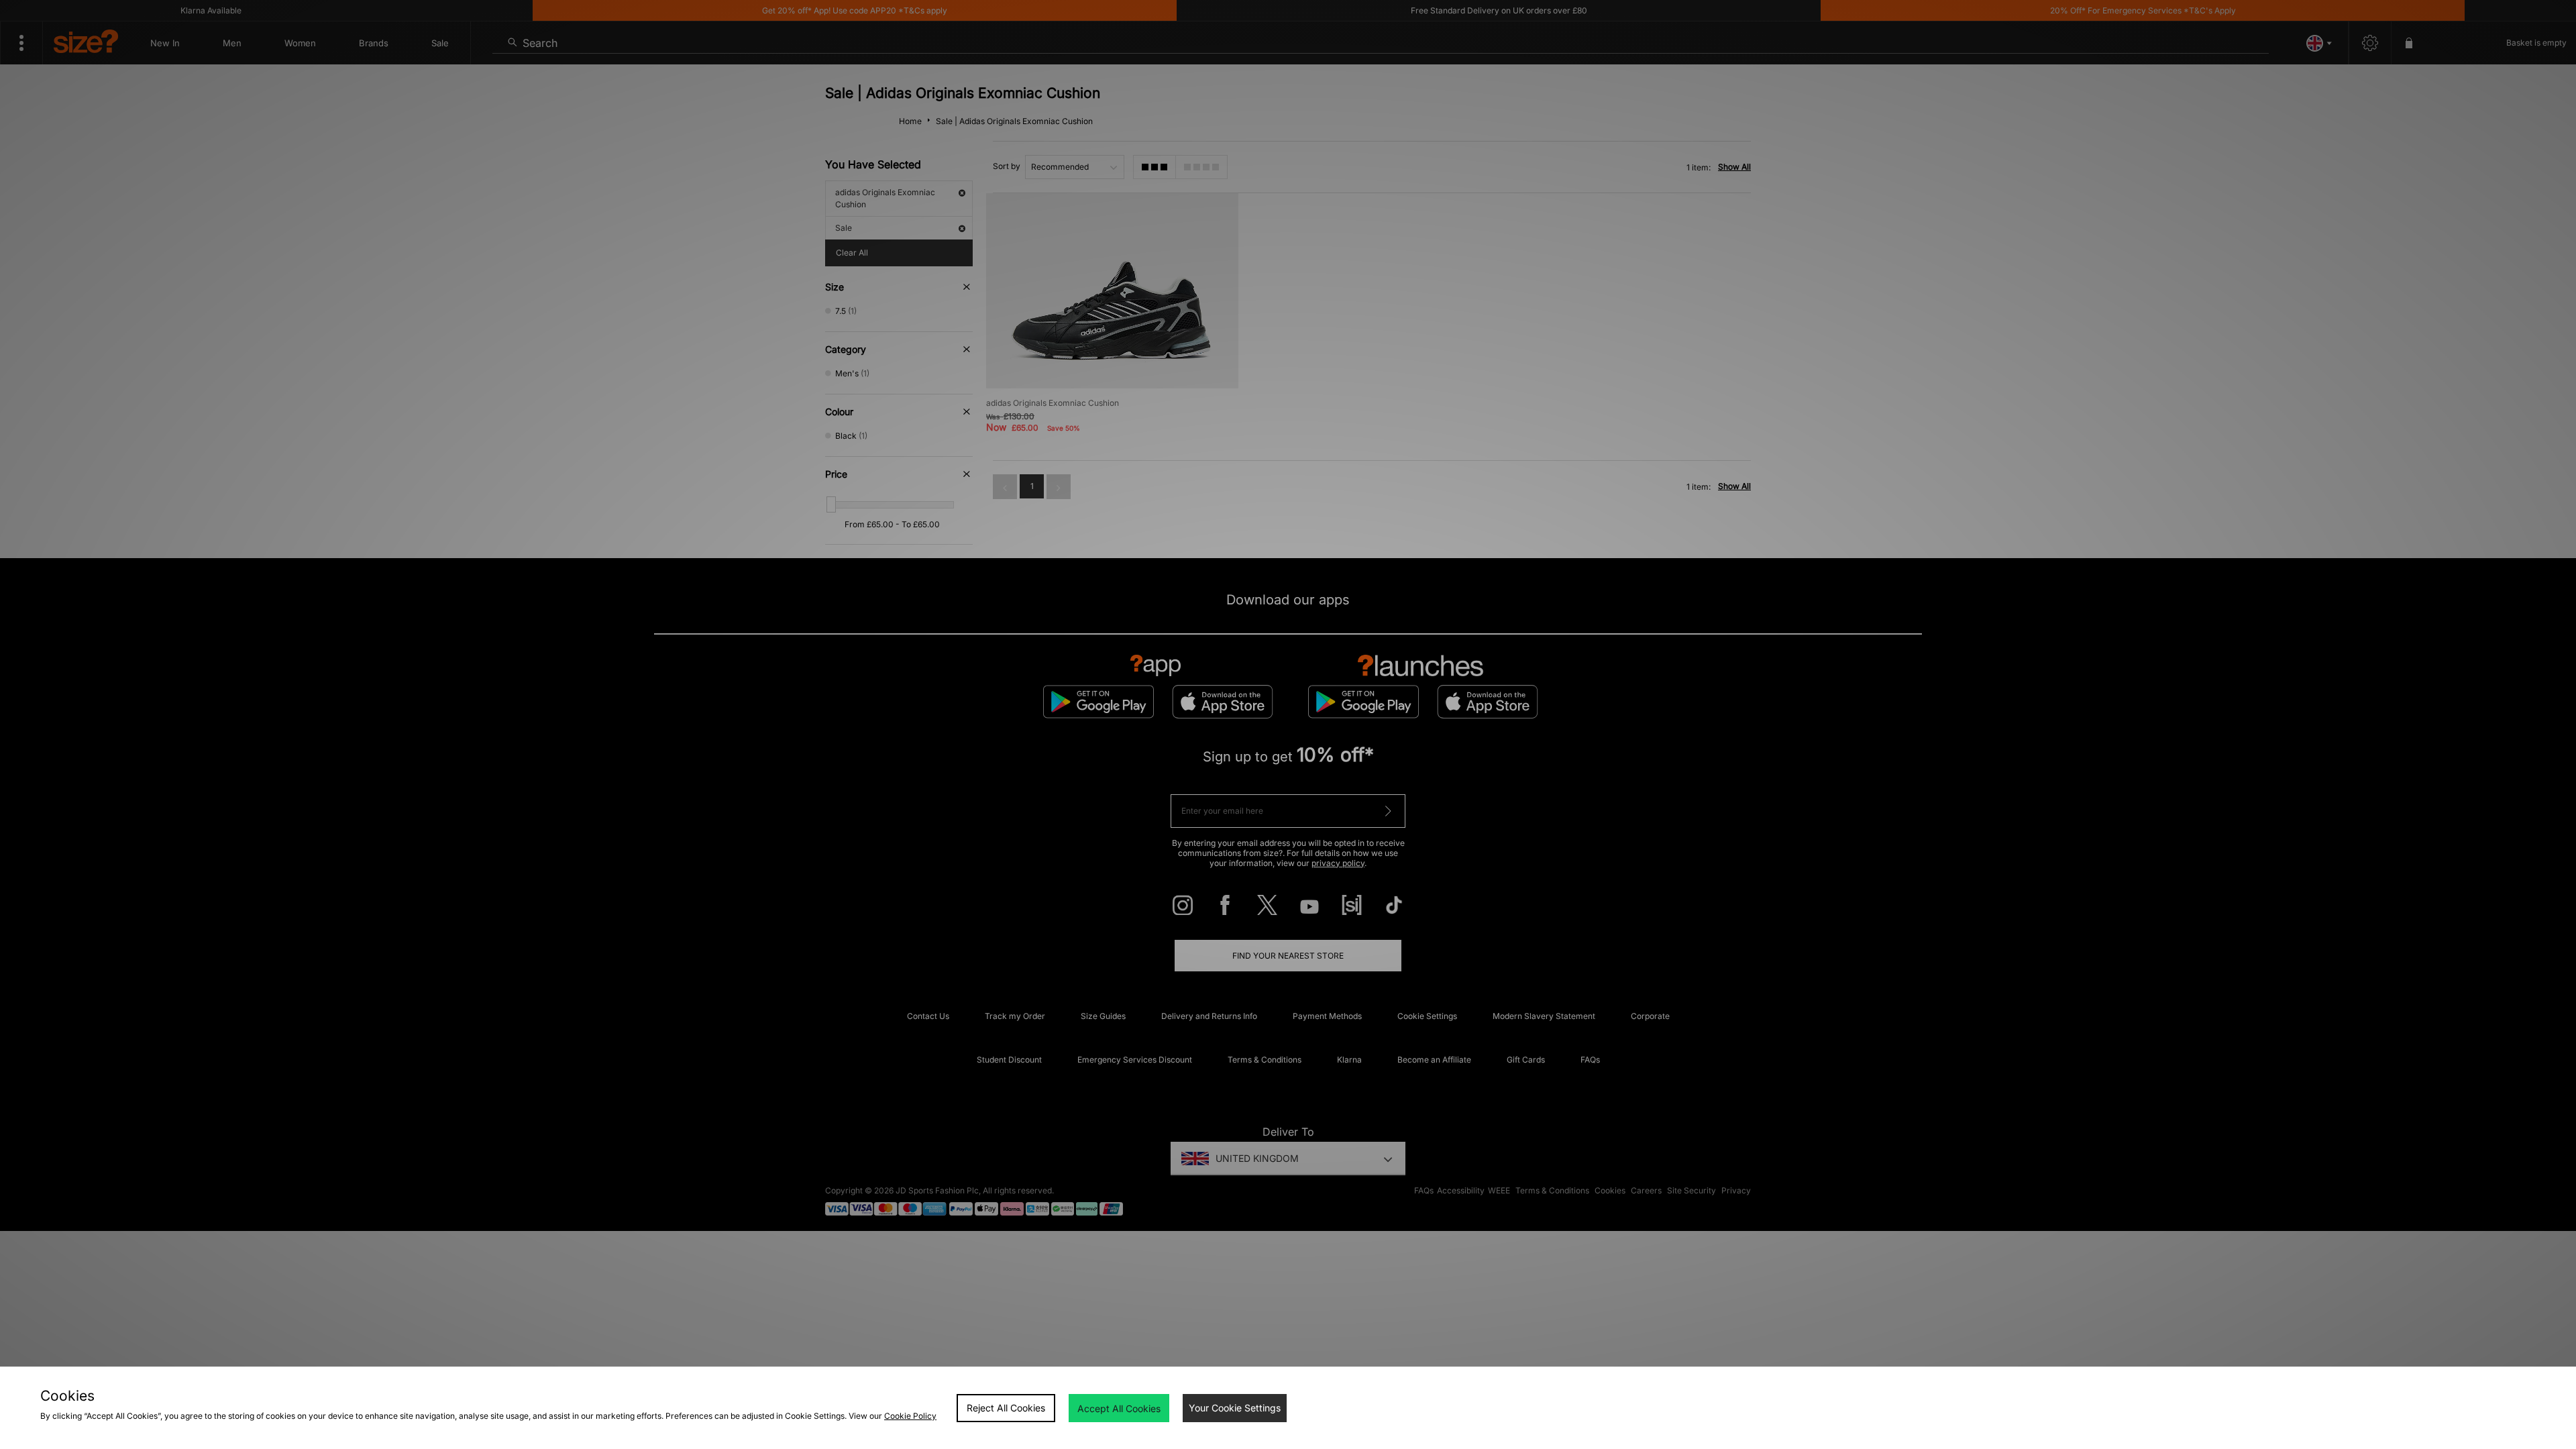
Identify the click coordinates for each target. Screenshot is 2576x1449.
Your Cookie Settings (1235, 1408)
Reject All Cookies (1006, 1408)
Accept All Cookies (1119, 1408)
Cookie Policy (910, 1416)
